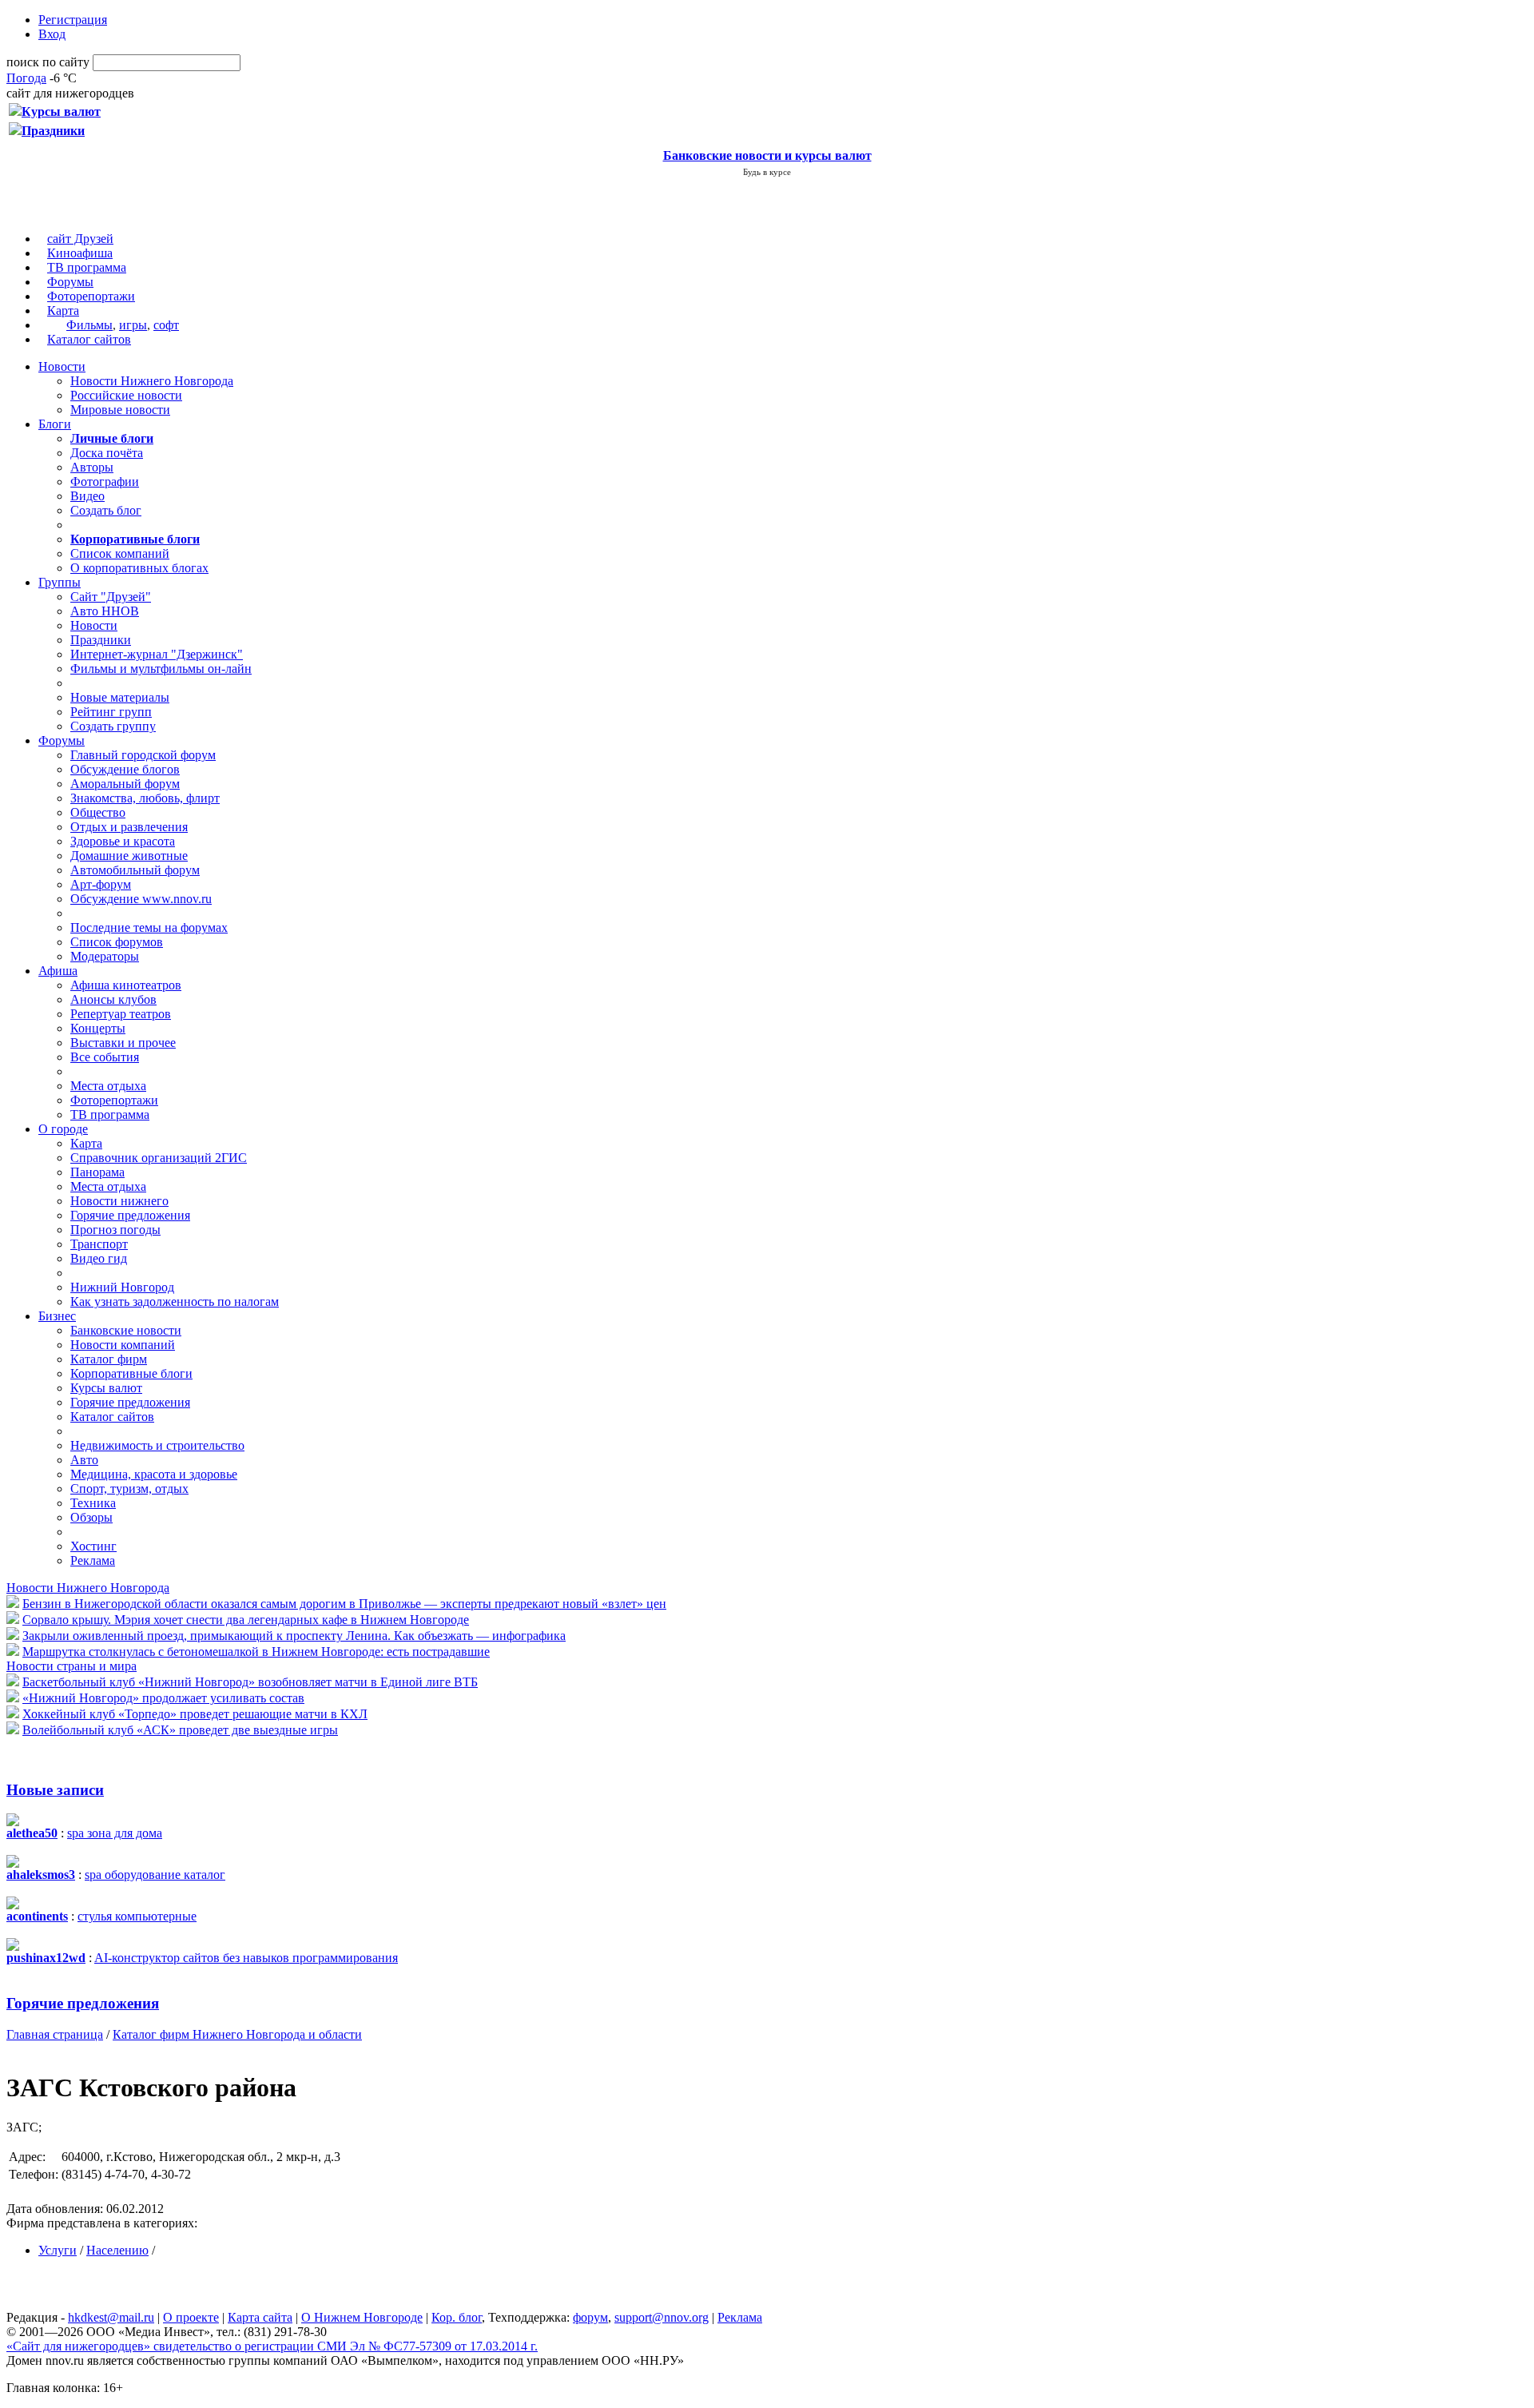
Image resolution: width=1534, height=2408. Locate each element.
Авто (84, 1460)
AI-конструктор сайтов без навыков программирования (246, 1958)
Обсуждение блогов (125, 769)
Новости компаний (123, 1345)
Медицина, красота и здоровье (154, 1474)
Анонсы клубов (113, 999)
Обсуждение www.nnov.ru (141, 899)
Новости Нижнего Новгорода (152, 381)
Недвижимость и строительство (157, 1445)
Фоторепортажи (91, 296)
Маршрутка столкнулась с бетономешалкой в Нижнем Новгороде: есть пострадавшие (256, 1652)
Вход (52, 34)
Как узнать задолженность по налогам (175, 1302)
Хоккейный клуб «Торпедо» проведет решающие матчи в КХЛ (195, 1714)
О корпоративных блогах (139, 568)
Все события (105, 1057)
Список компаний (120, 553)
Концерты (98, 1028)
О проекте (191, 2317)
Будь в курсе (767, 172)
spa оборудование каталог (155, 1875)
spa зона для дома (115, 1833)
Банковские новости (126, 1330)
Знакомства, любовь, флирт (145, 798)
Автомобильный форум (135, 870)
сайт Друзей (80, 239)
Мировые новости (120, 410)
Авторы (92, 467)
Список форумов (117, 942)
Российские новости (126, 395)
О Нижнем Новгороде (362, 2317)
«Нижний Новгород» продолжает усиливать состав (163, 1698)
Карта (63, 310)
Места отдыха (108, 1086)
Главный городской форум (143, 755)
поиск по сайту (48, 62)
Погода (26, 78)
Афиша (58, 971)
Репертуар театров (121, 1014)
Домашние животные (129, 856)
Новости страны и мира (72, 1666)
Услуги (58, 2250)
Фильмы (89, 325)
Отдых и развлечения (129, 827)
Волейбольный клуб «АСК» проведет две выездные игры (180, 1730)
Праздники (101, 640)
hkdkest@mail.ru (111, 2317)
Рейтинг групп (111, 712)
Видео (87, 496)
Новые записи (55, 1790)
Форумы (70, 282)
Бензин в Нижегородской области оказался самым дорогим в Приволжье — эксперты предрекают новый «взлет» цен (344, 1604)
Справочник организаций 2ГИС (159, 1158)
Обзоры (91, 1517)
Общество (98, 812)
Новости (62, 366)
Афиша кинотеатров (126, 985)
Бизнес (57, 1316)
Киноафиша (80, 253)
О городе (63, 1129)
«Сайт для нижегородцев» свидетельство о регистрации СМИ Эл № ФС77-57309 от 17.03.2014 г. (272, 2346)
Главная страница (55, 2034)
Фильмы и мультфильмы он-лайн (161, 669)
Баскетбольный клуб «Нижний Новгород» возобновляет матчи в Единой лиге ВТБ (250, 1682)
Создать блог (106, 510)
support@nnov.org (662, 2317)
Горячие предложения (130, 1215)
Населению (117, 2250)
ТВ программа (87, 267)
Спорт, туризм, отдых (129, 1489)
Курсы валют (106, 1388)
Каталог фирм (109, 1359)
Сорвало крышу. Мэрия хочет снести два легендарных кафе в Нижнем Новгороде (246, 1620)
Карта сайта (260, 2317)
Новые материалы (120, 697)
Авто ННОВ (105, 611)
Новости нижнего (119, 1201)
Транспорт (99, 1244)
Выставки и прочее (123, 1043)
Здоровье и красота (123, 841)
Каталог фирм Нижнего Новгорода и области (237, 2034)
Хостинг (93, 1546)
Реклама (93, 1560)
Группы (60, 582)
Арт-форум (101, 884)
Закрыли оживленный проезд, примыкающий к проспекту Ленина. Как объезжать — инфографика (294, 1636)
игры (133, 325)
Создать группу (113, 726)
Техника (93, 1503)
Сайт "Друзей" (111, 597)
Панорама (97, 1172)
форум (590, 2317)
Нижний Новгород (122, 1287)
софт (166, 325)
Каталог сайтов (89, 339)
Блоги (55, 424)
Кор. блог (457, 2317)
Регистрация (73, 20)
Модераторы (105, 956)
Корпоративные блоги (131, 1373)
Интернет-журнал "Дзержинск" (157, 654)
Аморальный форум (125, 784)
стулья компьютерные (137, 1916)
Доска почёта (107, 453)
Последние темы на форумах (149, 927)
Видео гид (99, 1258)
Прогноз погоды (115, 1230)
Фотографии (105, 482)
